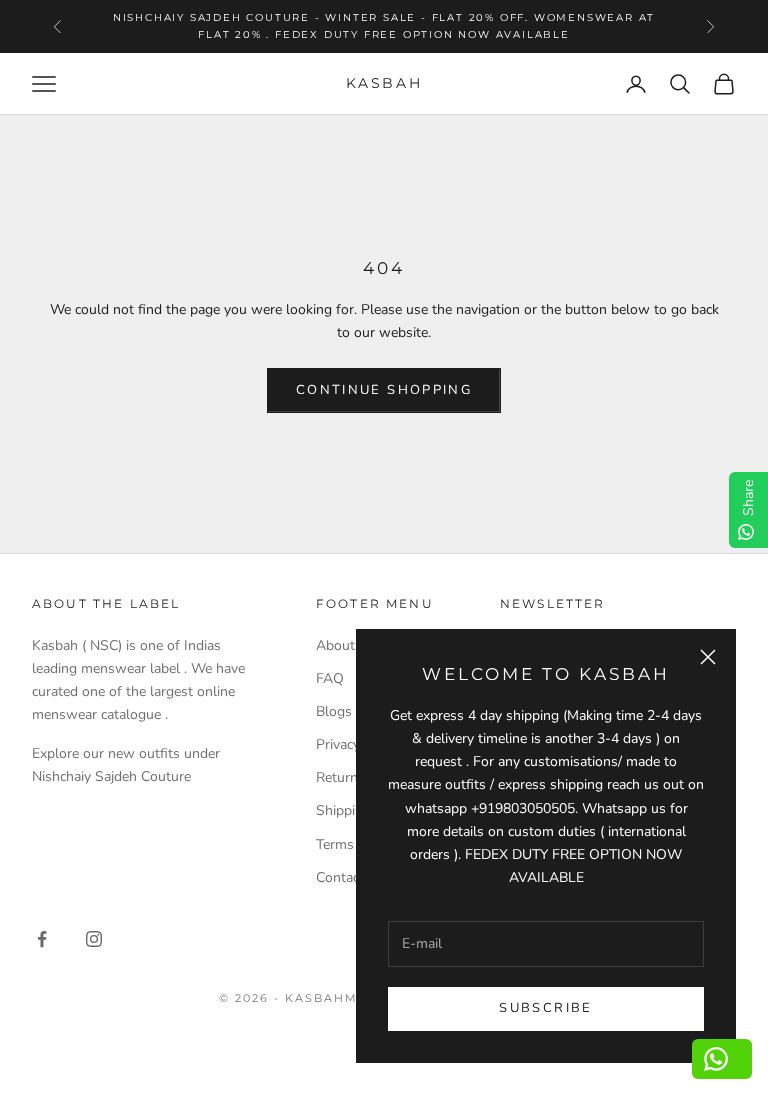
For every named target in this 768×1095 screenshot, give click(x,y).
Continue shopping (384, 390)
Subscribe (545, 1008)
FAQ (330, 678)
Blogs (334, 711)
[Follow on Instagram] (94, 939)
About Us (346, 645)
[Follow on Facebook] (42, 939)
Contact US (351, 877)
